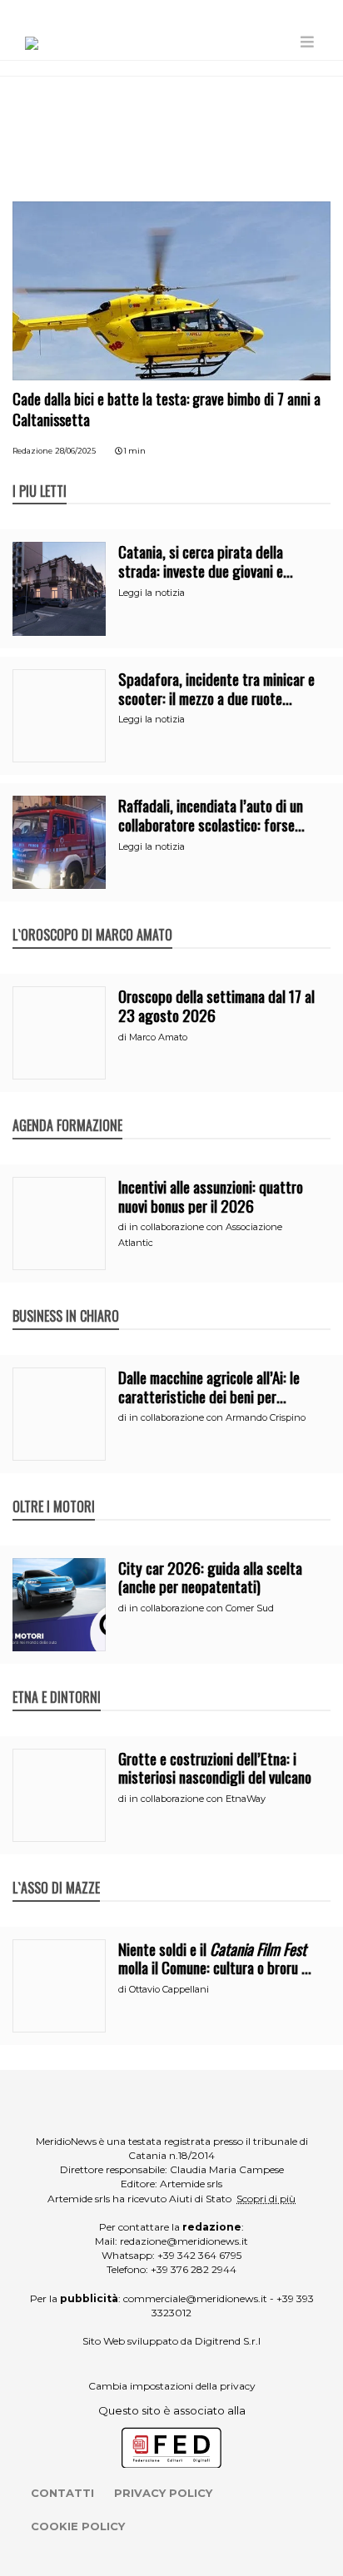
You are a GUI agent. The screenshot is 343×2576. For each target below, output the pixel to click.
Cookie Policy (78, 2526)
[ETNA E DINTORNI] (57, 1680)
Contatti (62, 2493)
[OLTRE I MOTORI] (54, 1489)
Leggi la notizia (152, 593)
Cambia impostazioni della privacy (172, 2386)
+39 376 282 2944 (194, 2269)
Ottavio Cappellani (169, 1989)
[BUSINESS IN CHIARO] (66, 1298)
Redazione (32, 451)
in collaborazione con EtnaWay (197, 1799)
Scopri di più (266, 2199)
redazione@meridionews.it (184, 2241)
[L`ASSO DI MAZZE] (56, 1870)
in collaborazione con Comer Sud (201, 1608)
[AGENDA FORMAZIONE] (67, 1108)
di (124, 1037)
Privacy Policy (163, 2493)
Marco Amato (158, 1037)
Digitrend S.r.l (228, 2341)
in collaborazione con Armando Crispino (217, 1417)
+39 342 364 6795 (199, 2255)
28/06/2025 (75, 451)
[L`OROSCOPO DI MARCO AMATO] (92, 917)
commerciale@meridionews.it (195, 2298)
